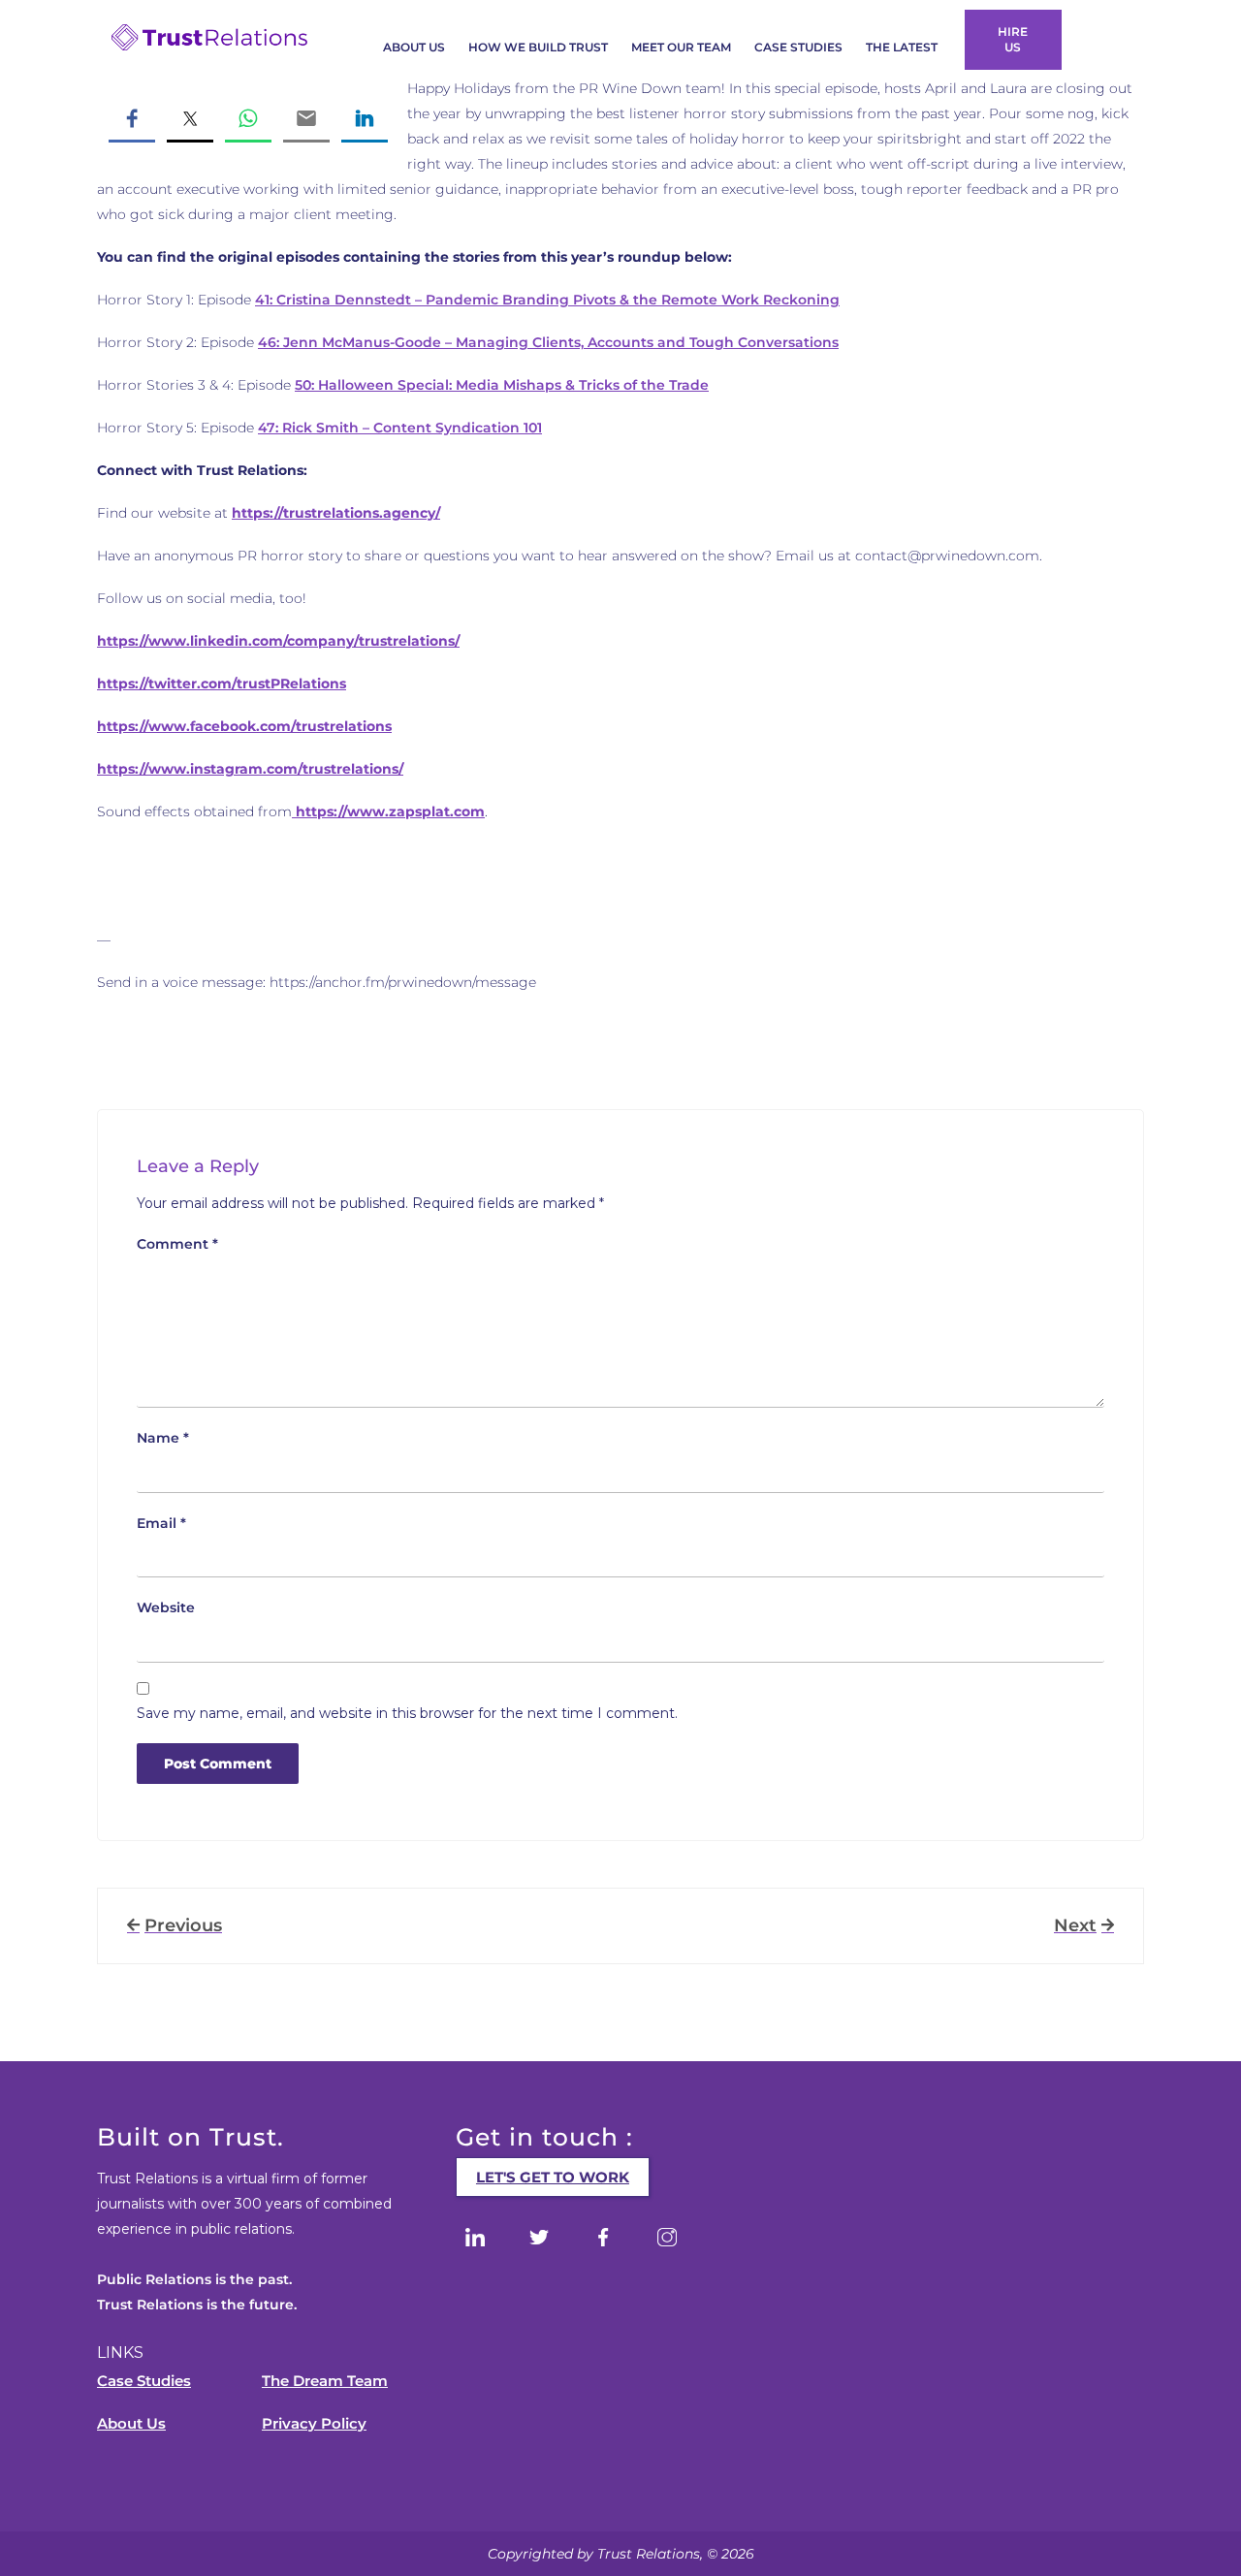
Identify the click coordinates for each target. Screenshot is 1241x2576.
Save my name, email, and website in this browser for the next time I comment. (407, 1713)
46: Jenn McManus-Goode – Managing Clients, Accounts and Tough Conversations (548, 342)
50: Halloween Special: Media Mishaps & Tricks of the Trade (502, 385)
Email (161, 1523)
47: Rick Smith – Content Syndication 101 (400, 428)
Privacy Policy (314, 2423)
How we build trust (538, 47)
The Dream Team (325, 2381)
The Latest (902, 47)
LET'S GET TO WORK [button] (553, 2177)
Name (163, 1438)
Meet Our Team (681, 47)
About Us (414, 47)
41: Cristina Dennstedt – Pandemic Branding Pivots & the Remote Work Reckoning (547, 300)
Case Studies (798, 47)
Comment (177, 1244)
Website (166, 1607)
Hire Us (1013, 39)
